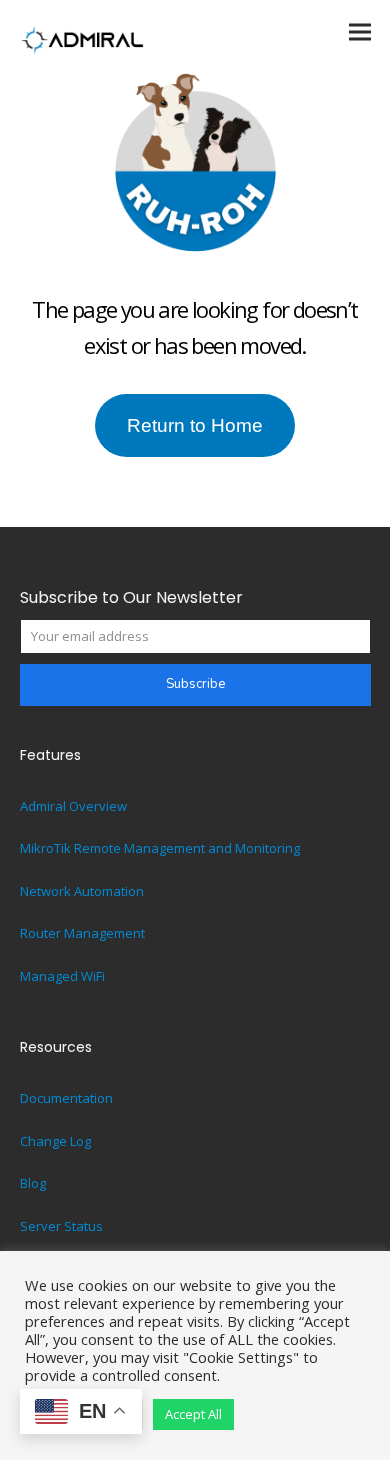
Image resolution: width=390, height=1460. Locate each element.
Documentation (66, 1098)
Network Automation (82, 891)
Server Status (61, 1226)
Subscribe (195, 684)
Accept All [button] (193, 1414)
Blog (33, 1183)
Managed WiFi (62, 976)
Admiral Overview (73, 806)
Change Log (55, 1141)
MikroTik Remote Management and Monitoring (160, 848)
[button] (360, 31)
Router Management (82, 933)
